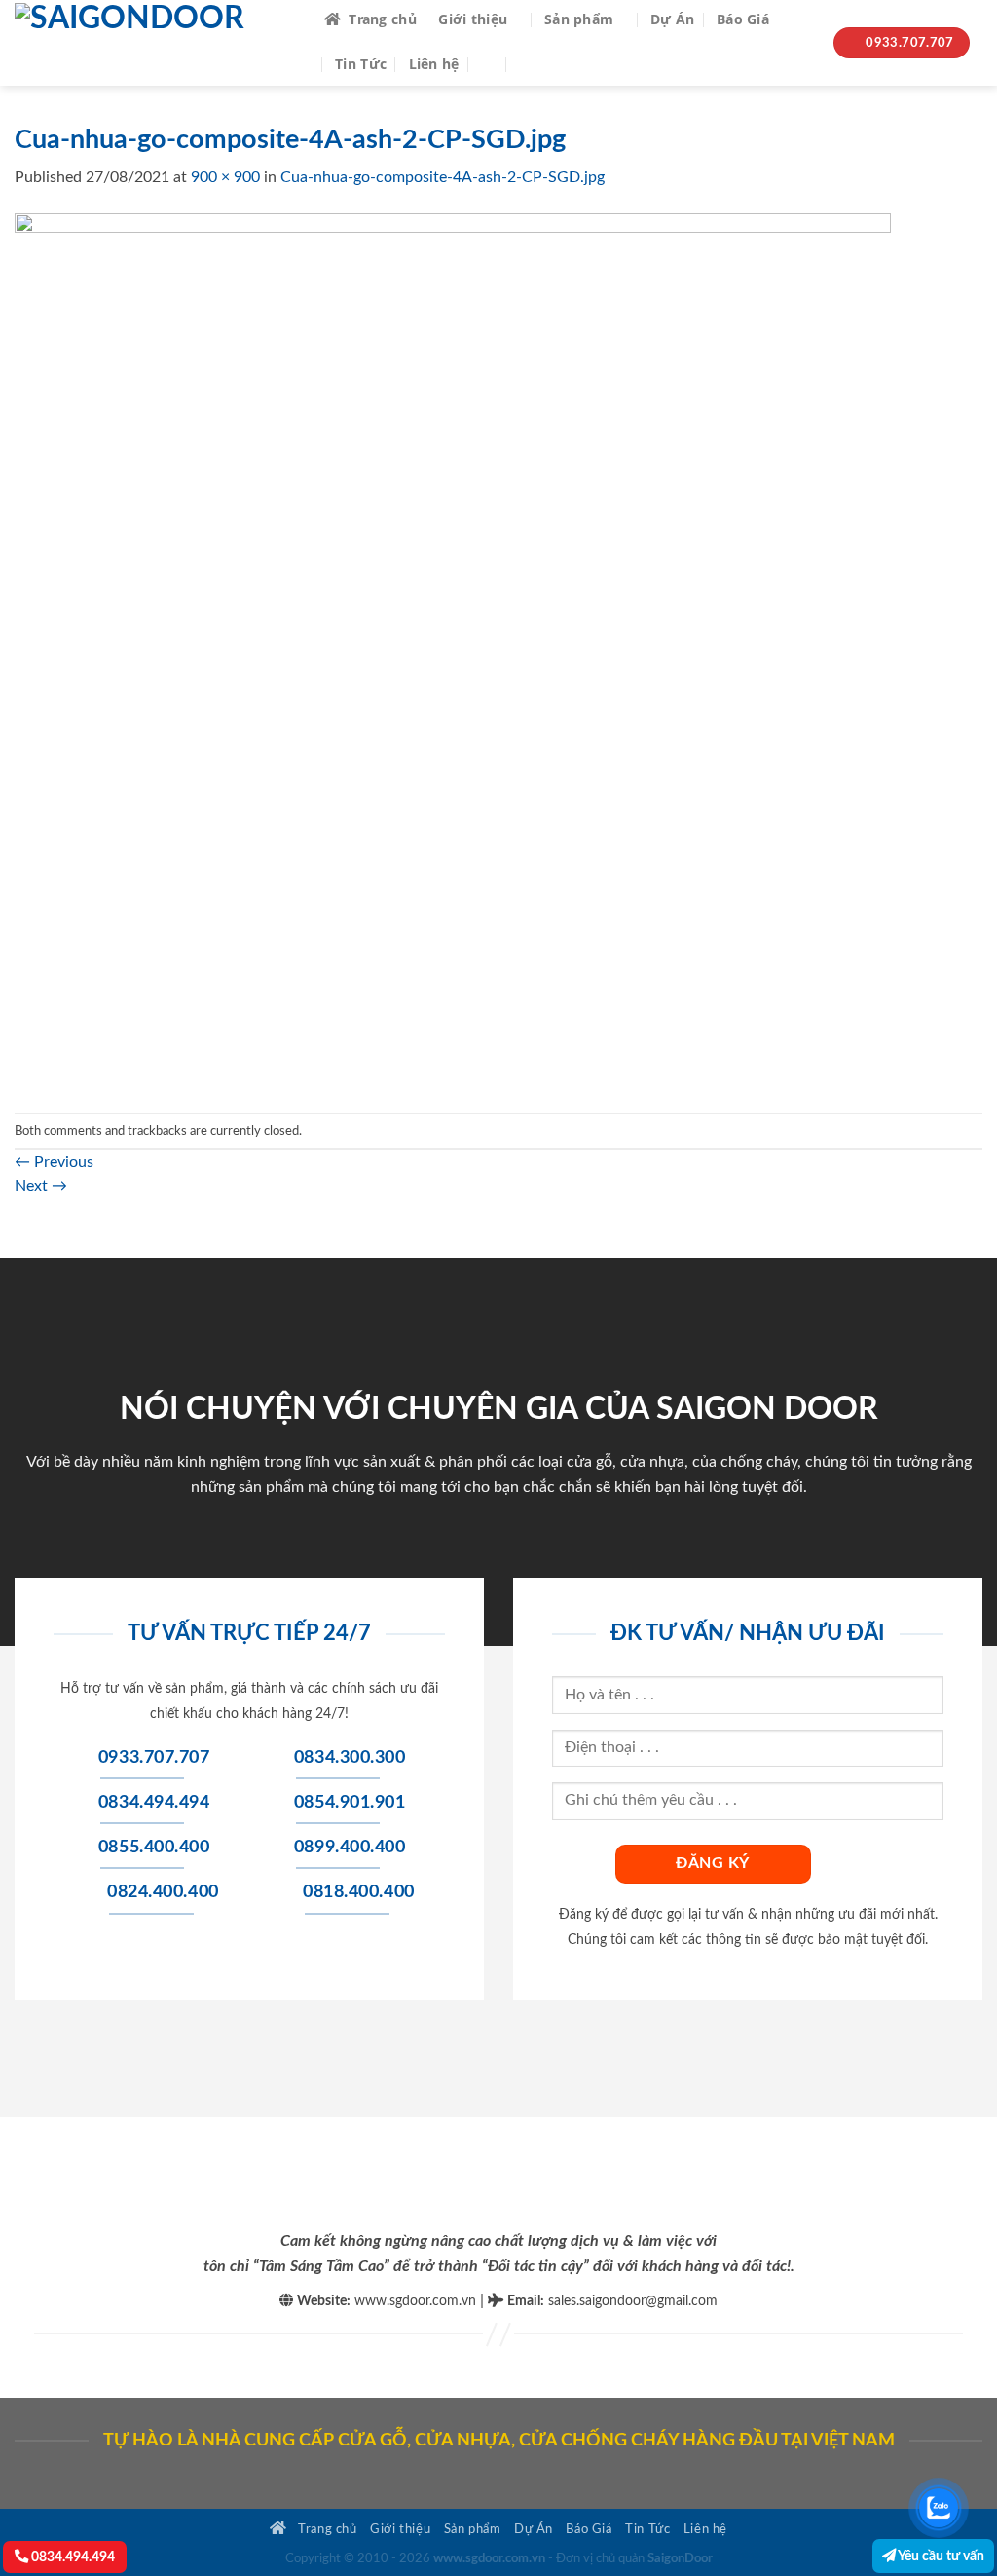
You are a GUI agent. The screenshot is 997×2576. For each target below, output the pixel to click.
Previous (54, 1162)
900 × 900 (225, 177)
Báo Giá (743, 19)
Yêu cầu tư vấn (940, 2556)
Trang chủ (383, 19)
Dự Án (672, 19)
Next (41, 1186)
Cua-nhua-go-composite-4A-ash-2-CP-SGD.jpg (443, 177)
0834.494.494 (72, 2557)
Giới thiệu (473, 19)
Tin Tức (361, 64)
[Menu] (533, 64)
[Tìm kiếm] (489, 64)
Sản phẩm (579, 19)
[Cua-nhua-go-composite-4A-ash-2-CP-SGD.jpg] (453, 651)
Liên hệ (434, 64)
